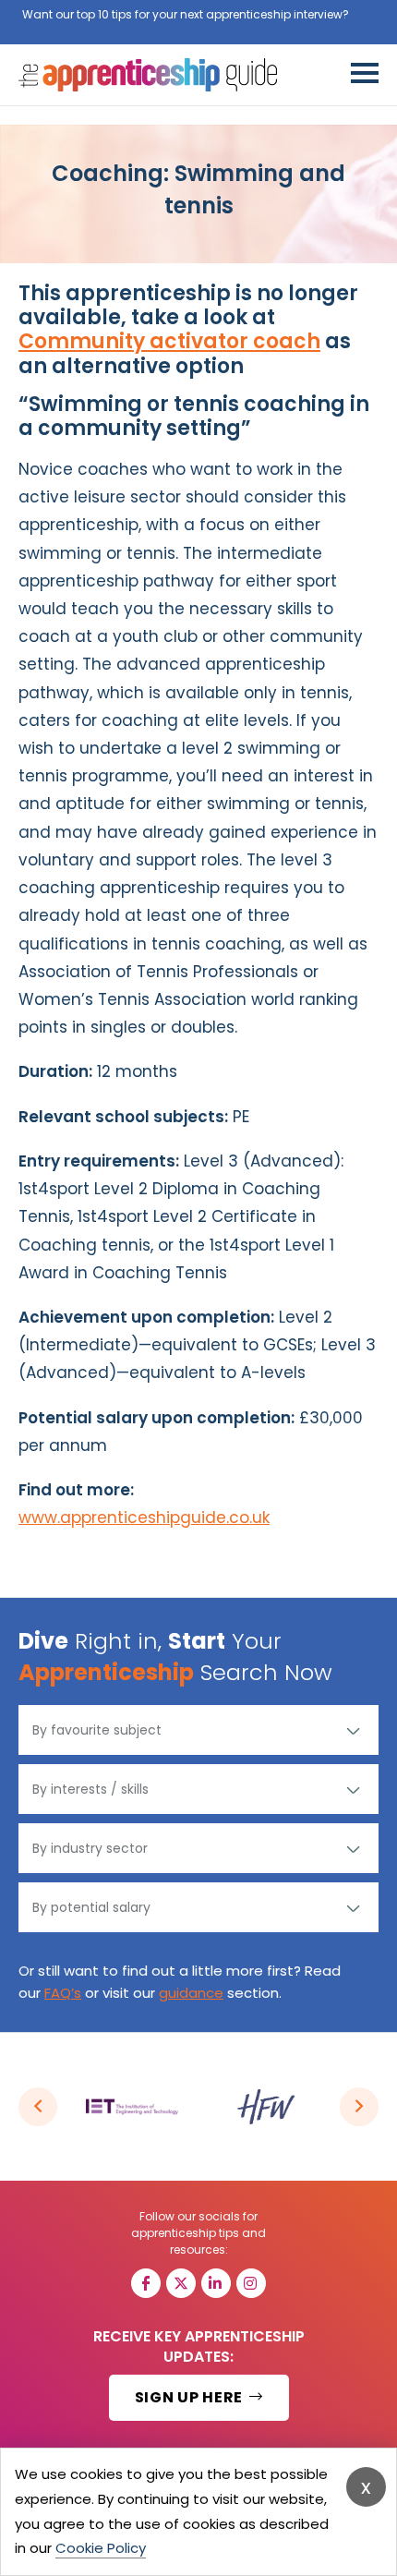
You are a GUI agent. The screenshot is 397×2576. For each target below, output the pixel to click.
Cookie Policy (101, 2548)
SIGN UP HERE (191, 2397)
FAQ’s (63, 1993)
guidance (191, 1993)
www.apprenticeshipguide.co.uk (144, 1518)
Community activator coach (169, 341)
